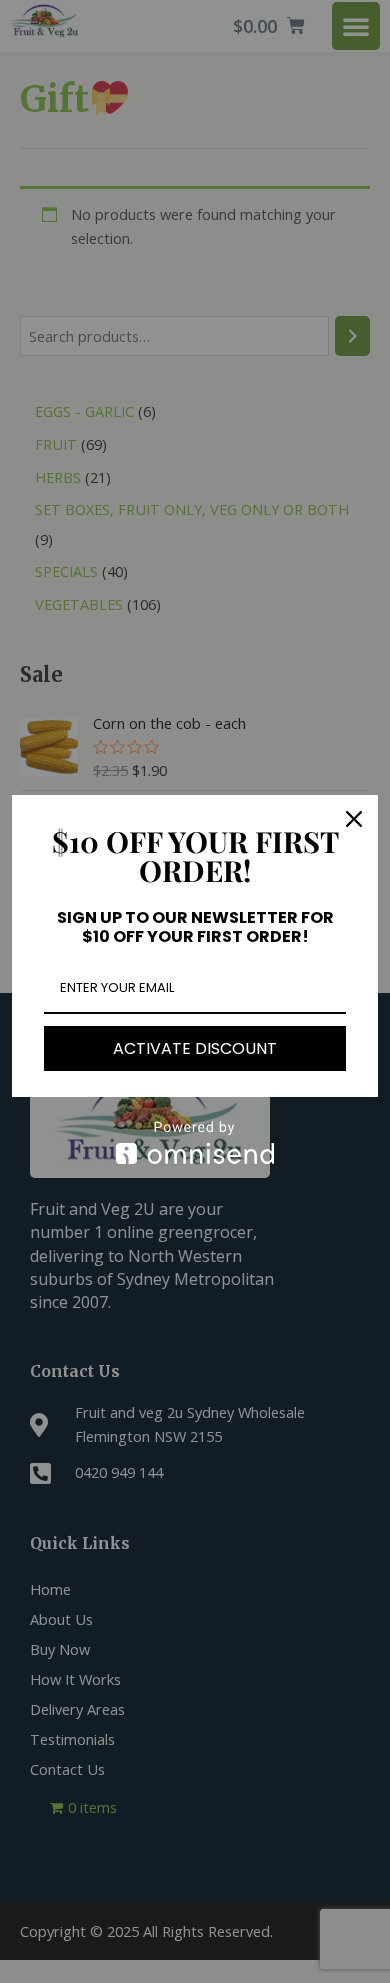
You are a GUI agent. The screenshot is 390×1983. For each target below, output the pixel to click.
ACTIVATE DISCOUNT (195, 1048)
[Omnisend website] (195, 1142)
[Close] (354, 819)
